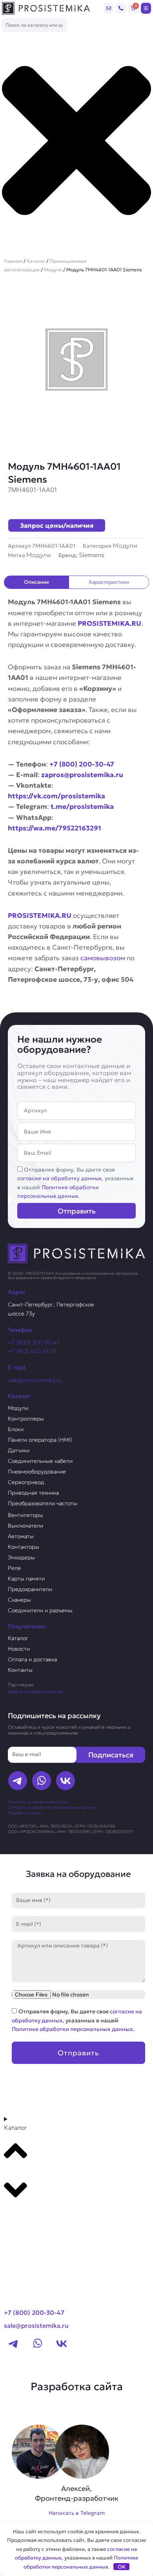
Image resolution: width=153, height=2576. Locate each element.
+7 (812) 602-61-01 (32, 1351)
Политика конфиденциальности (38, 1802)
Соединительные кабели (40, 1461)
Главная (13, 261)
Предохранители (30, 1589)
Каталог (36, 261)
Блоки (16, 1429)
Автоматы (21, 1536)
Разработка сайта (24, 1813)
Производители (34, 2220)
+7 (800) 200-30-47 (82, 764)
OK (122, 2567)
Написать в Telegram (77, 2513)
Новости (19, 1649)
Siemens (92, 555)
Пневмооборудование (37, 1471)
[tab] (37, 582)
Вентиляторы (25, 1515)
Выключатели (25, 1526)
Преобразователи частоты (43, 1503)
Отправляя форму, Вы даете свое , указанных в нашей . (77, 2020)
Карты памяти (26, 1579)
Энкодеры (21, 1557)
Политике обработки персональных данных (72, 2029)
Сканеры (19, 1600)
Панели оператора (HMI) (40, 1440)
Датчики (19, 1450)
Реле (14, 1568)
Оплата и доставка (32, 1659)
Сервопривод (26, 1482)
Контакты (20, 1670)
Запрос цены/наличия (57, 525)
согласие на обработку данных (59, 1178)
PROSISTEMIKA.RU (109, 623)
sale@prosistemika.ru (35, 1380)
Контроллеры (26, 1419)
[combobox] (35, 25)
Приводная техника (33, 1493)
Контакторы (24, 1547)
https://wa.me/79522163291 (55, 828)
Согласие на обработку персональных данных (51, 1807)
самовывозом (103, 958)
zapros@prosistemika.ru (82, 775)
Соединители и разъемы (40, 1610)
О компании (27, 2234)
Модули (53, 270)
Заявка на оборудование (36, 1691)
